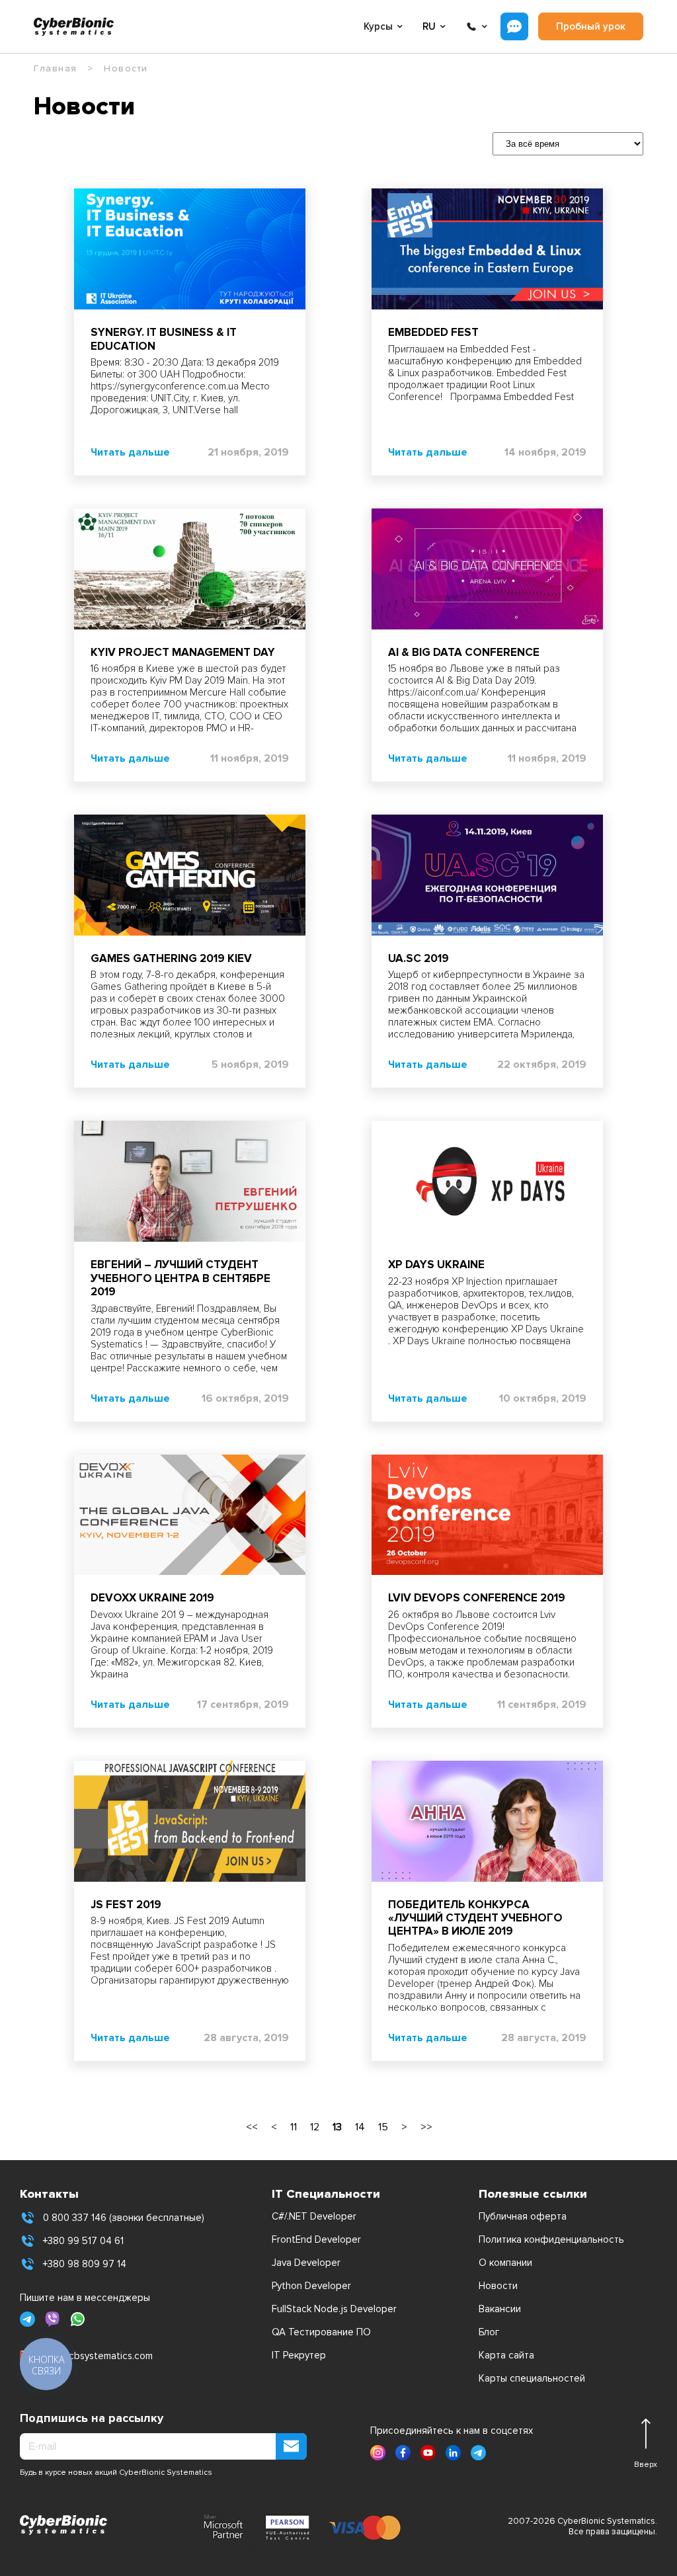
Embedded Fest (433, 332)
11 (294, 2127)
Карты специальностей (532, 2378)
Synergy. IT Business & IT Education (164, 339)
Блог (489, 2332)
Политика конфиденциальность (551, 2239)
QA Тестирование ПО (321, 2332)
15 (383, 2127)
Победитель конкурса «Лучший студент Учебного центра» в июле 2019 (475, 1918)
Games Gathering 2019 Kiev (171, 958)
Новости (498, 2286)
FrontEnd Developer (316, 2239)
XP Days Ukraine (436, 1265)
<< (252, 2127)
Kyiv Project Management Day (183, 652)
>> (426, 2127)
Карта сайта (506, 2355)
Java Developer (306, 2263)
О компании (505, 2263)
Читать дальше (130, 452)
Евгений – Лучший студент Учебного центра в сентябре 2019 (180, 1278)
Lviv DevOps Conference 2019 (477, 1598)
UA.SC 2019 (418, 958)
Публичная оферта (523, 2216)
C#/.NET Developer (314, 2216)
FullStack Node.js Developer (334, 2309)
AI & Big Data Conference (464, 652)
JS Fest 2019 (126, 1905)
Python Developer (311, 2286)
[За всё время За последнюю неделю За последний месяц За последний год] (561, 143)
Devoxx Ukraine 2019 (152, 1598)
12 (315, 2127)
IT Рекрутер (299, 2355)
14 (360, 2127)
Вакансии (500, 2309)
